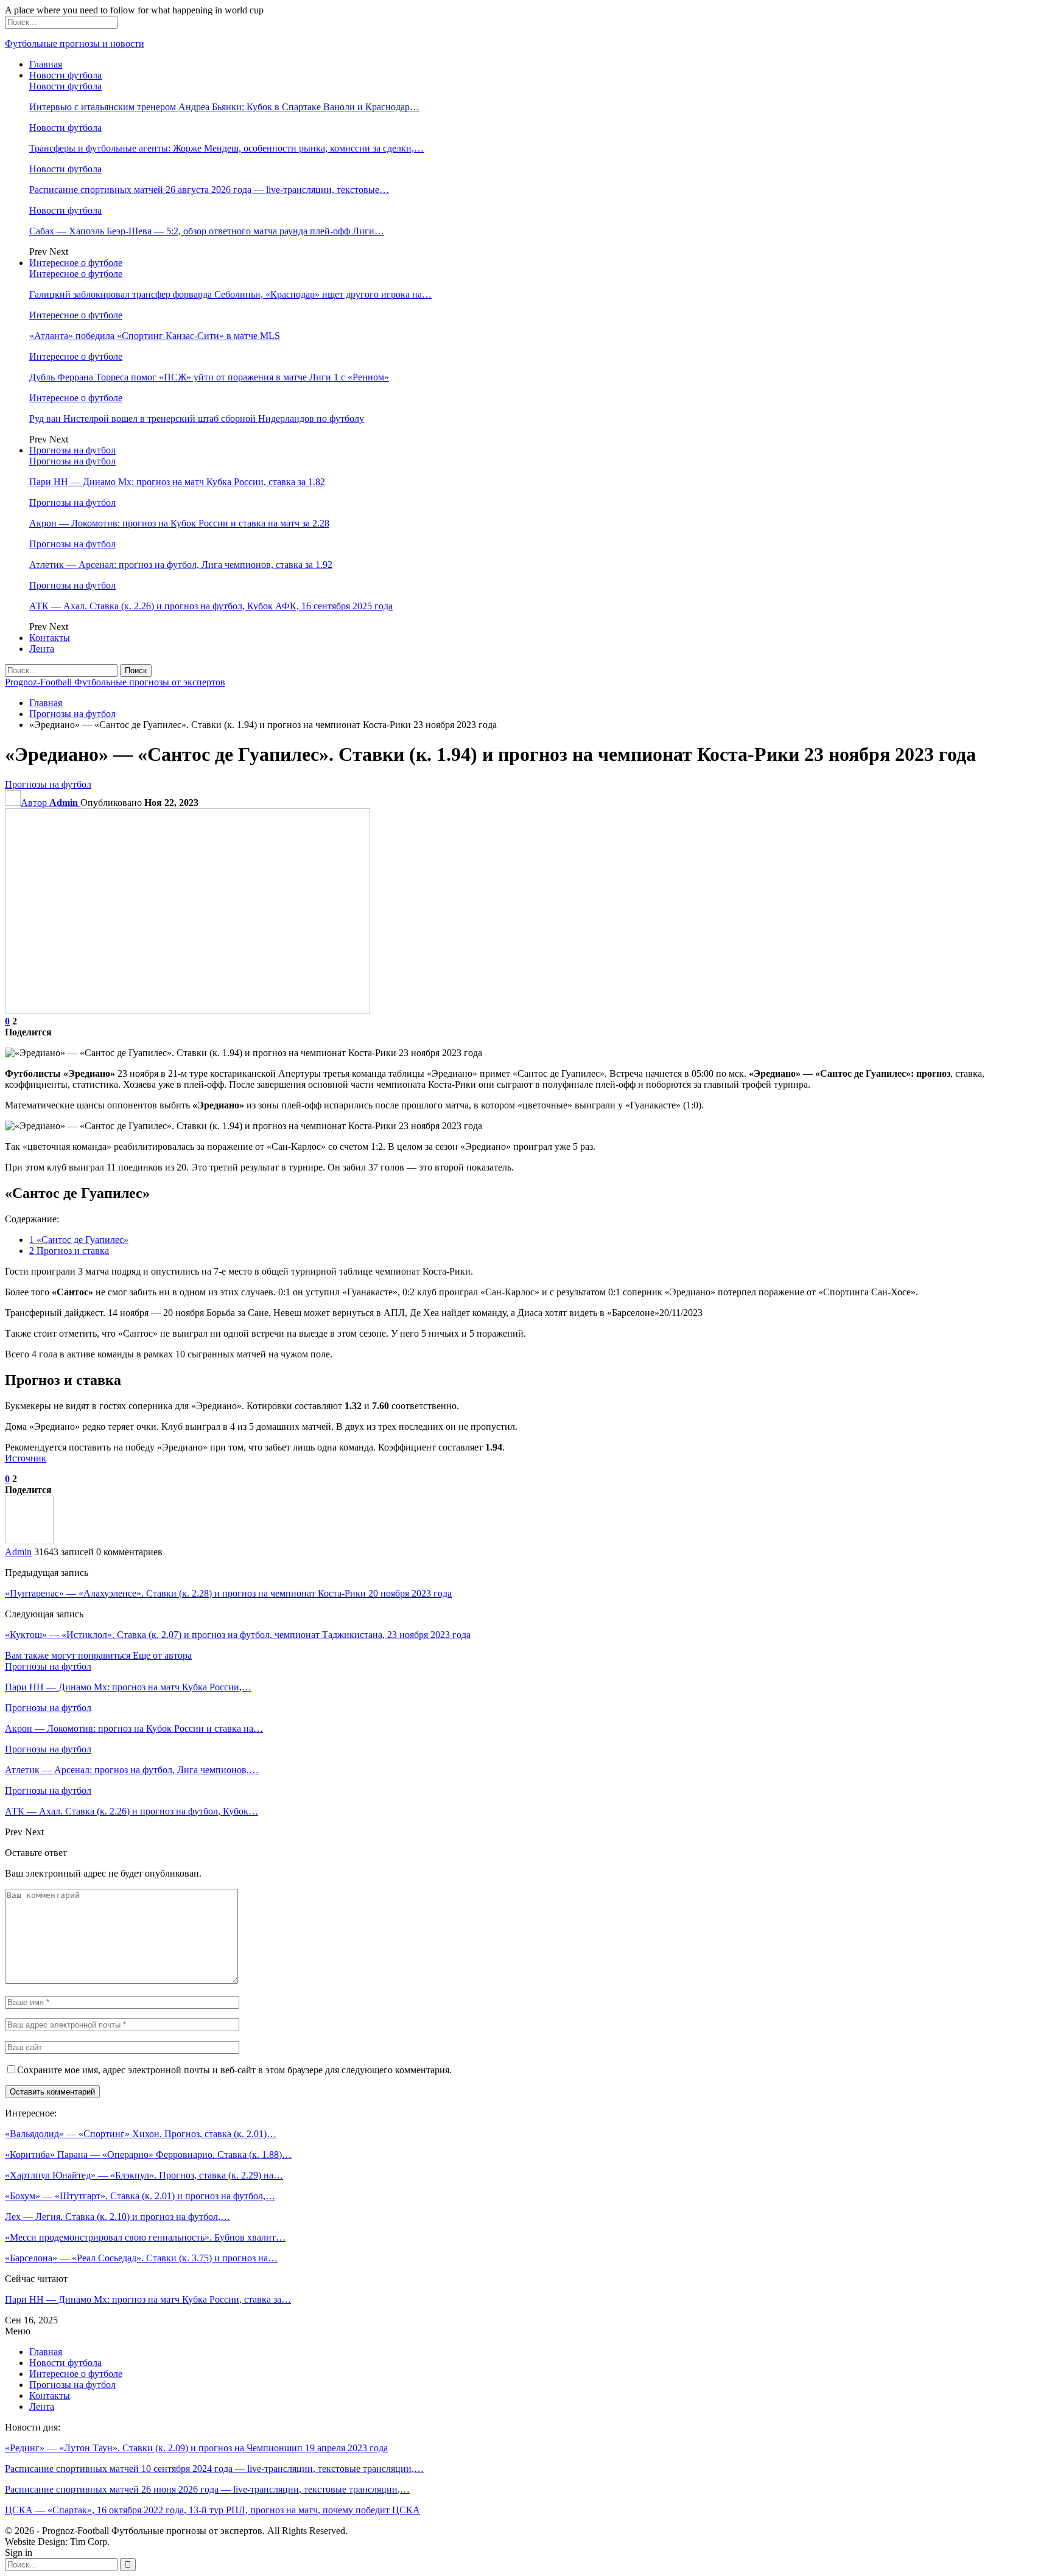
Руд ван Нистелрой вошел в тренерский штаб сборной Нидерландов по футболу (197, 418)
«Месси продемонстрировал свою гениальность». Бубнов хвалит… (145, 2237)
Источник (26, 1458)
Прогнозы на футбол (72, 450)
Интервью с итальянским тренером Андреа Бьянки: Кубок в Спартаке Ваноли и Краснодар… (224, 107)
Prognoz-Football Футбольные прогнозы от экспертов (115, 682)
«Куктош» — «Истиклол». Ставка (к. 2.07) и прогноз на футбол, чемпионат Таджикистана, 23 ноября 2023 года (238, 1635)
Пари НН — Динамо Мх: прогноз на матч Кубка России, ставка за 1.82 (177, 482)
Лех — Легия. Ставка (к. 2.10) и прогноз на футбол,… (117, 2217)
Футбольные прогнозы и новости (75, 44)
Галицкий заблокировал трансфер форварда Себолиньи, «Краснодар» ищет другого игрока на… (230, 294)
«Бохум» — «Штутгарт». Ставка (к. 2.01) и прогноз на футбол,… (140, 2196)
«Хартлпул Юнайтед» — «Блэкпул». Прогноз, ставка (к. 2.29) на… (144, 2175)
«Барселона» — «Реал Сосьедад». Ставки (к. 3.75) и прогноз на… (141, 2258)
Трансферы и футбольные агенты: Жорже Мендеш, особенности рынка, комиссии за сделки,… (226, 148)
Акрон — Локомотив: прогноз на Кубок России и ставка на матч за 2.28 (179, 523)
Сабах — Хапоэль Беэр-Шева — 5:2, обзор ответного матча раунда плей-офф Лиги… (207, 231)
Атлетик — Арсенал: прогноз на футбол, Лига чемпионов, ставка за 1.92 (181, 565)
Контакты (50, 638)
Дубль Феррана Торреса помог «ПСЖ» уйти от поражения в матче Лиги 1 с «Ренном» (209, 377)
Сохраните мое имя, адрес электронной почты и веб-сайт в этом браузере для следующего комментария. (234, 2070)
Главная (46, 64)
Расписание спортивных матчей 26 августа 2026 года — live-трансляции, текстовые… (209, 190)
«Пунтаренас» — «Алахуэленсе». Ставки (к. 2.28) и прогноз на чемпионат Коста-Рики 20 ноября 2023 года (228, 1593)
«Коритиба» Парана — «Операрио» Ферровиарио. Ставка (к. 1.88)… (148, 2154)
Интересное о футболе (76, 263)
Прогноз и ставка (69, 1251)
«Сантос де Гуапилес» (79, 1240)
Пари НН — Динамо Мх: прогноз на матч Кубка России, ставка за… (148, 2299)
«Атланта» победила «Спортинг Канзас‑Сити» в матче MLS (155, 336)
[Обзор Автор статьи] (29, 1541)
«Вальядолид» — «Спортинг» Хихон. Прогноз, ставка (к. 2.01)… (141, 2134)
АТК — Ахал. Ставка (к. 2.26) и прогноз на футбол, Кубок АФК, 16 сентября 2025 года (211, 606)
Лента (42, 649)
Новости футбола (65, 75)
